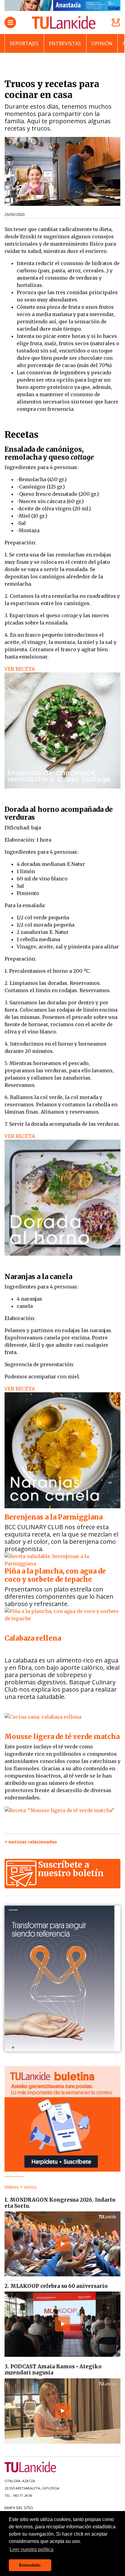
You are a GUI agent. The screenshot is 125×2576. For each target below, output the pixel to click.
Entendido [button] (30, 2565)
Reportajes (24, 43)
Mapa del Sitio (19, 2508)
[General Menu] (10, 22)
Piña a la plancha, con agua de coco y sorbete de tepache (55, 1575)
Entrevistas (65, 43)
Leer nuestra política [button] (32, 2549)
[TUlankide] (64, 22)
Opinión (102, 43)
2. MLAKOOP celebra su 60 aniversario (56, 2286)
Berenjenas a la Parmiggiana (54, 1517)
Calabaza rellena (33, 1638)
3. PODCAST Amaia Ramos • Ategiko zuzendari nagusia (53, 2370)
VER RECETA (20, 669)
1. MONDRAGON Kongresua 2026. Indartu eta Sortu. (60, 2203)
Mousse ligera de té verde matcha (62, 1737)
